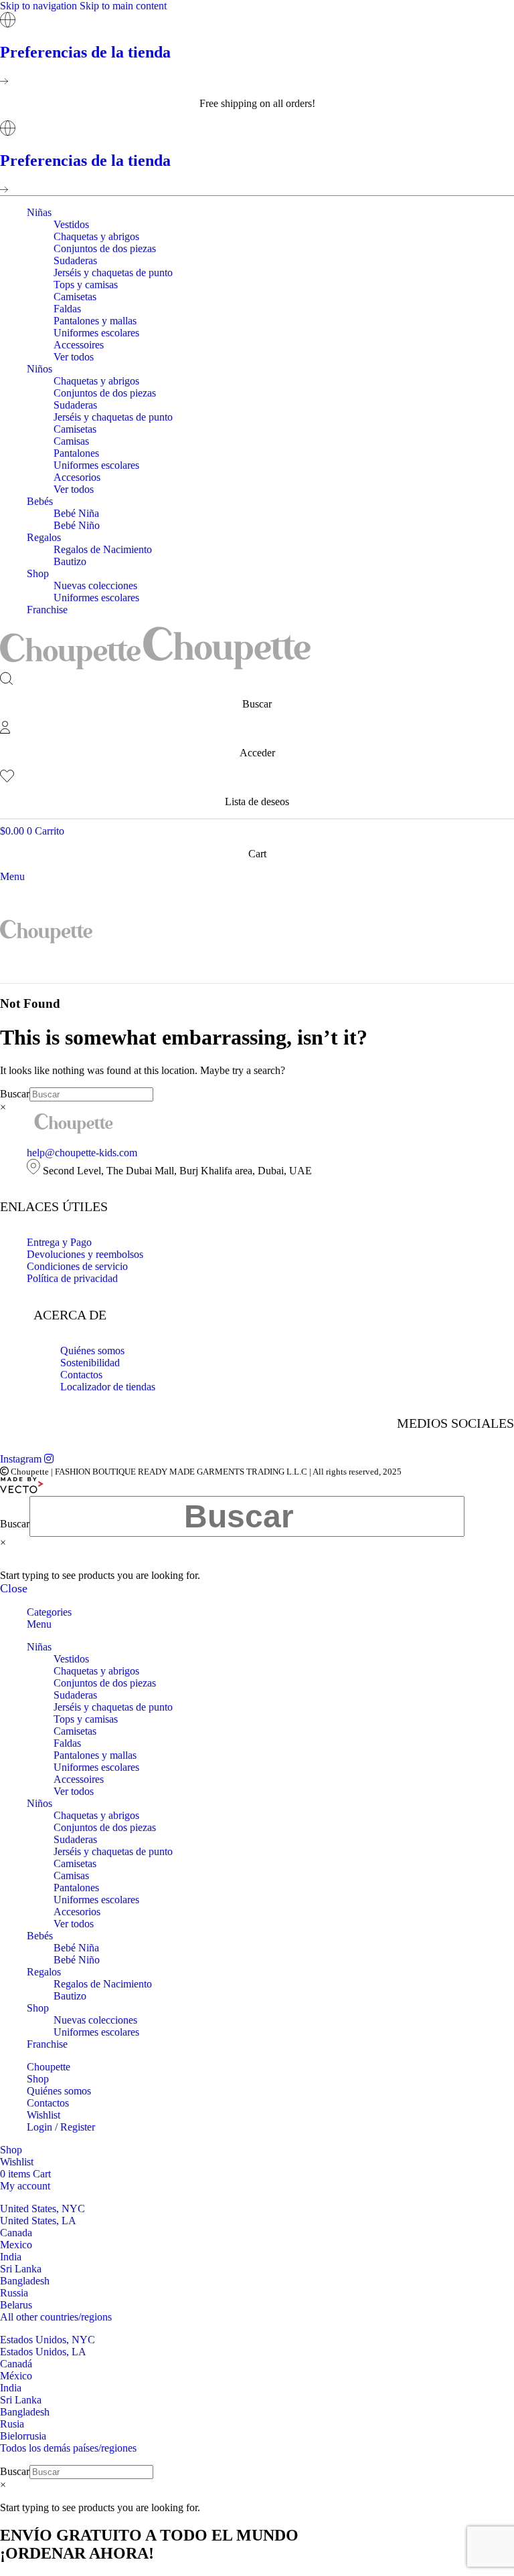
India (11, 2257)
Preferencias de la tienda (85, 52)
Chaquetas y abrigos (96, 236)
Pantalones (76, 453)
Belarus (16, 2305)
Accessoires (79, 345)
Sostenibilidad (90, 1363)
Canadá (16, 2364)
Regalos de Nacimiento (103, 549)
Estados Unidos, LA (43, 2352)
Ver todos (74, 357)
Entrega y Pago (59, 1242)
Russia (14, 2293)
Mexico (16, 2245)
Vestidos (71, 224)
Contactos (81, 1375)
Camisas (71, 441)
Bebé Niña (76, 513)
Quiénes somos (92, 1351)
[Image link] (74, 1130)
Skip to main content (123, 6)
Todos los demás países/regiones (68, 2448)
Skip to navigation (40, 6)
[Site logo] (72, 666)
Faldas (67, 309)
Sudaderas (75, 260)
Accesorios (77, 477)
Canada (16, 2233)
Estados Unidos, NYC (48, 2340)
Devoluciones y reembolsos (85, 1254)
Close (14, 1588)
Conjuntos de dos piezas (105, 248)
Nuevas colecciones (95, 585)
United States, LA (38, 2221)
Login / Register (61, 2127)
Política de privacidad (72, 1278)
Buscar (15, 1094)
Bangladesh (25, 2281)
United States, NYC (42, 2209)
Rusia (12, 2424)
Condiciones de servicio (77, 1266)
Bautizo (70, 561)
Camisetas (75, 297)
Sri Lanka (21, 2269)
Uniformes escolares (96, 333)
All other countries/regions (56, 2317)
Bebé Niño (77, 525)
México (16, 2376)
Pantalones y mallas (95, 321)
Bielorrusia (23, 2436)
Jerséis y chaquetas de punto (113, 273)
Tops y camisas (86, 285)
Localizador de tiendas (108, 1387)
